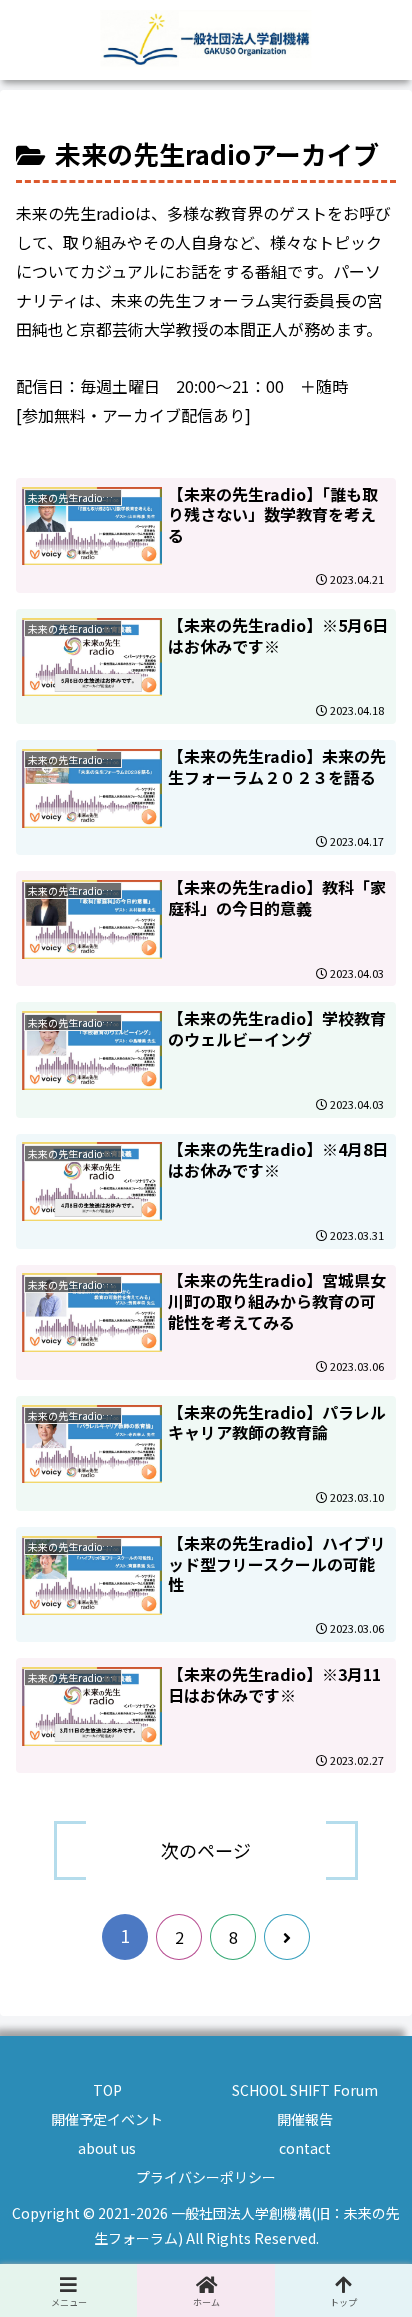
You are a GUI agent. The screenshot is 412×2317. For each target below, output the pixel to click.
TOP (107, 2090)
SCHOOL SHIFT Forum (305, 2090)
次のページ (206, 1850)
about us (107, 2148)
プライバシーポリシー (206, 2177)
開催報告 (305, 2119)
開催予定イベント (107, 2119)
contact (305, 2148)
